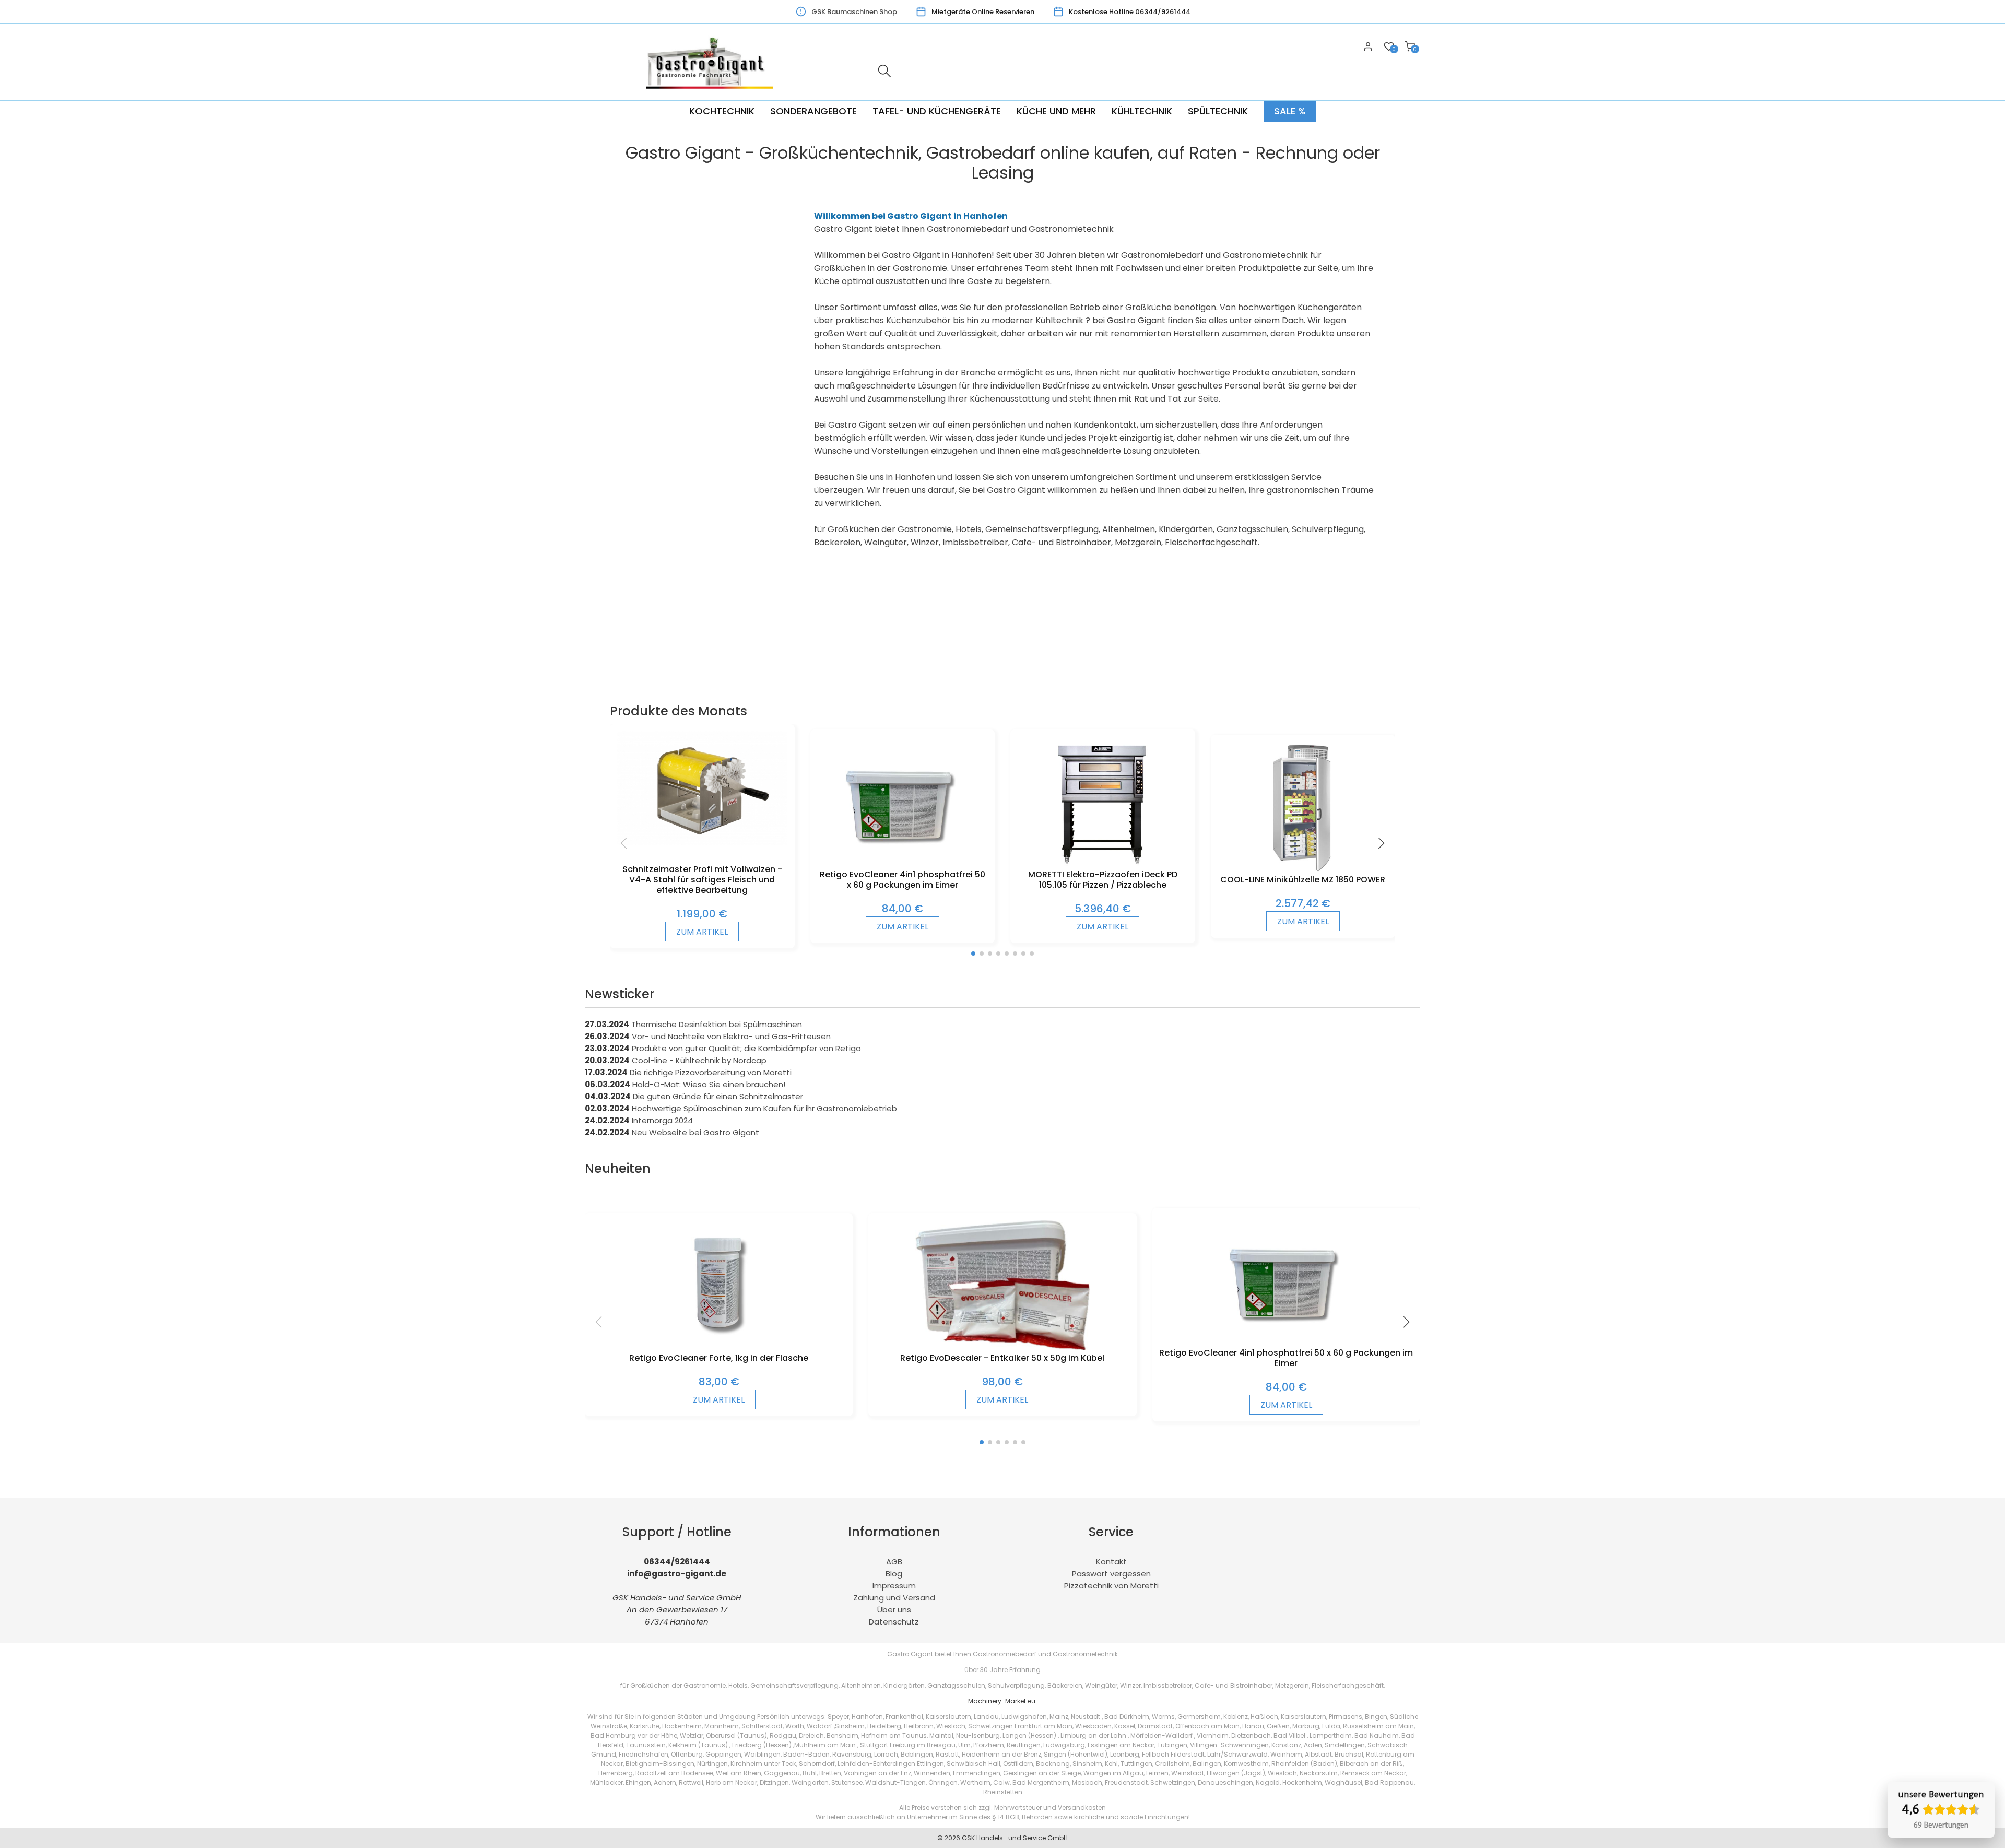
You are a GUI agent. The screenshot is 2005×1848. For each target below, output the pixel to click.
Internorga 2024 (662, 1120)
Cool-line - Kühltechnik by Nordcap (699, 1060)
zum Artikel (702, 932)
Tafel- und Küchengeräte (937, 111)
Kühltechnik (1142, 111)
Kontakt (1111, 1562)
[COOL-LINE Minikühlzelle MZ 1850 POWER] (1303, 869)
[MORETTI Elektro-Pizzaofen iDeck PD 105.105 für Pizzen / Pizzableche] (1102, 864)
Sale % (1290, 111)
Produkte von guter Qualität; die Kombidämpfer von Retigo (746, 1048)
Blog (894, 1574)
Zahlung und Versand (894, 1598)
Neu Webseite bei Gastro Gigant (695, 1132)
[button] (973, 954)
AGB (894, 1562)
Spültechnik (1218, 111)
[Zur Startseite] (713, 94)
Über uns (894, 1610)
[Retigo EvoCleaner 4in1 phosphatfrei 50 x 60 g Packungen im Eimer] (902, 864)
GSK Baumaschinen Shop (854, 12)
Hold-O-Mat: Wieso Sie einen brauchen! (709, 1084)
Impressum (894, 1586)
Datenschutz (894, 1622)
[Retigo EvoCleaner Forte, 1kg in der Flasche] (719, 1347)
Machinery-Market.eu (1002, 1701)
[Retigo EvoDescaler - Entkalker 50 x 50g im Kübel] (1003, 1347)
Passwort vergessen (1111, 1574)
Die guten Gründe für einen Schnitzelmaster (718, 1096)
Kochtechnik (722, 111)
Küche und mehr (1056, 111)
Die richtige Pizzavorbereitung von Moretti (711, 1072)
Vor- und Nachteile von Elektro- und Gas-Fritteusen (731, 1036)
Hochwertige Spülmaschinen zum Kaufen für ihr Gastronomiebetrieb (764, 1108)
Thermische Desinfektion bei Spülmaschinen (717, 1024)
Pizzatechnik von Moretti (1111, 1586)
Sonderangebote (813, 111)
